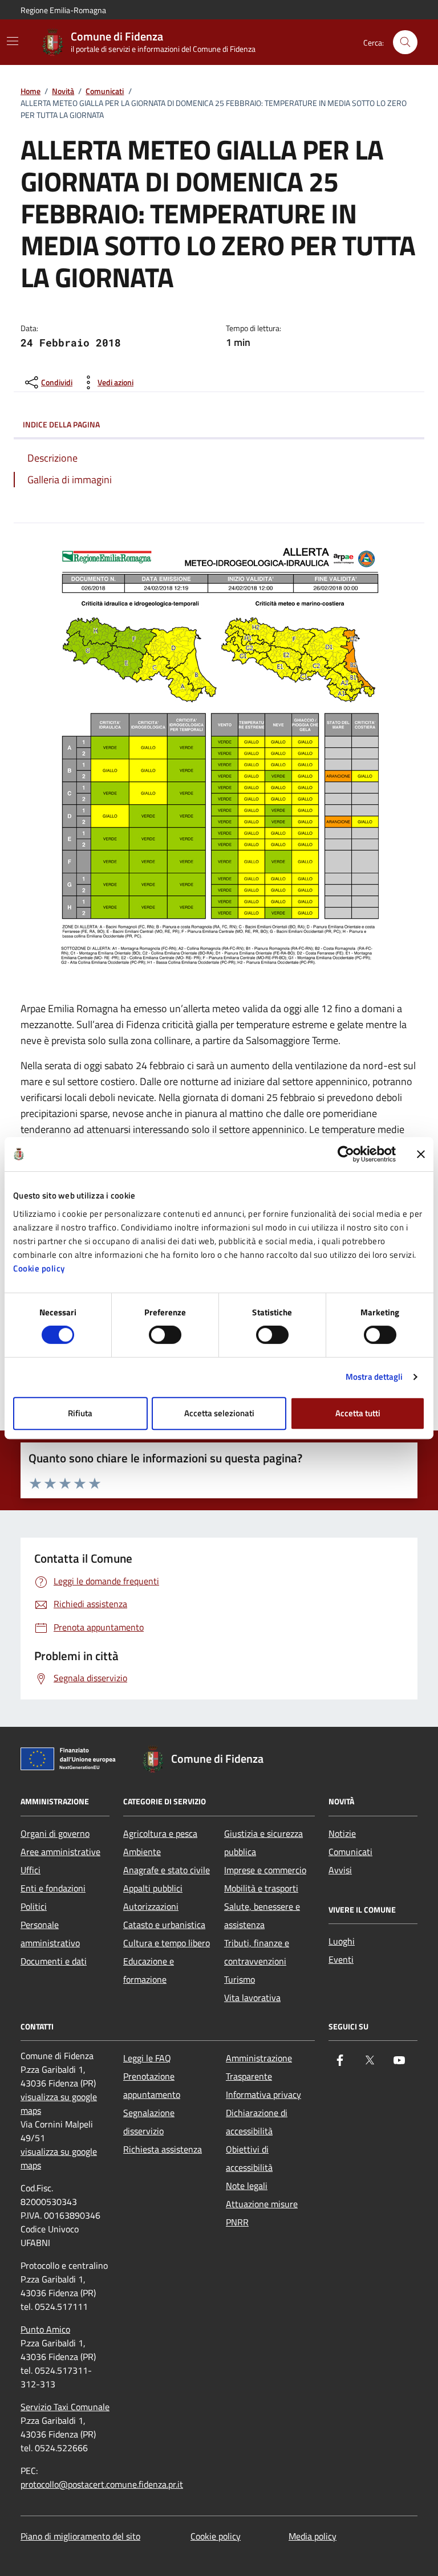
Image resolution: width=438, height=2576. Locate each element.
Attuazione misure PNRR (262, 2213)
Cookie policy (39, 1268)
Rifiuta (80, 1413)
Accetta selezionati (219, 1413)
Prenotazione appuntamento (152, 2085)
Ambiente (142, 1852)
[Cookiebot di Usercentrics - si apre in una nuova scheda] (346, 1154)
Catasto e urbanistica (164, 1925)
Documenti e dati (54, 1961)
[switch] (165, 1335)
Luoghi (342, 1941)
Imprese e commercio (265, 1870)
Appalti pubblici (153, 1888)
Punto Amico (45, 2329)
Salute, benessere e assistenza (262, 1915)
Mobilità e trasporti (261, 1888)
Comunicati (105, 91)
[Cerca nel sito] (405, 42)
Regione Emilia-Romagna (63, 10)
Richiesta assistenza (163, 2149)
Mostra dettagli (374, 1377)
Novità (63, 91)
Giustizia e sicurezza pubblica (263, 1843)
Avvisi (340, 1870)
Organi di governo (55, 1833)
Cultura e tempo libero (167, 1943)
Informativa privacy (263, 2094)
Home (31, 91)
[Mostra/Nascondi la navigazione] (13, 41)
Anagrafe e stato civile (167, 1870)
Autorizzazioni (151, 1906)
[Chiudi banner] (421, 1154)
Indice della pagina (61, 424)
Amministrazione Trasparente (259, 2067)
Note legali (247, 2186)
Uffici (31, 1870)
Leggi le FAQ (147, 2058)
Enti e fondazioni (53, 1888)
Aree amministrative (60, 1852)
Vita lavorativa (252, 1998)
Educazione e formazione (149, 1970)
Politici (34, 1906)
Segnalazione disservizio (149, 2122)
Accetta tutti (358, 1413)
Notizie (342, 1833)
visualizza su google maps (59, 2104)
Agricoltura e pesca (160, 1833)
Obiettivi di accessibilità (249, 2158)
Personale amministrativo (50, 1934)
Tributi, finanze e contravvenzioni (257, 1952)
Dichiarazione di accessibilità (257, 2122)
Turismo (240, 1979)
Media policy (313, 2536)
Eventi (341, 1959)
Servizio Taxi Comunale (65, 2407)
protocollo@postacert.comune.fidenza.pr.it (102, 2484)
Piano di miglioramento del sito (80, 2536)
